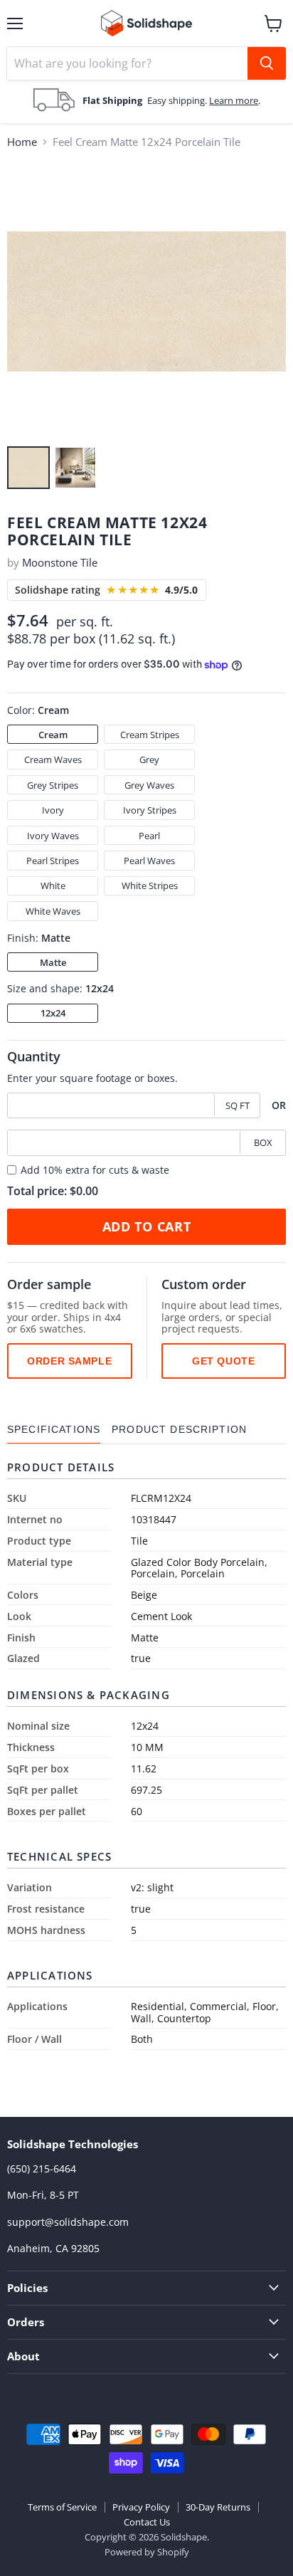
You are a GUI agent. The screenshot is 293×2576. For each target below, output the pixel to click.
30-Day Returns (218, 2507)
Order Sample (69, 1361)
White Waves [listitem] (53, 911)
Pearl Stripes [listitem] (53, 861)
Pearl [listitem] (149, 836)
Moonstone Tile (60, 562)
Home (22, 142)
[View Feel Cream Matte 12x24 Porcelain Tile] (28, 468)
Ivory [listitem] (53, 810)
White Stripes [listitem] (150, 885)
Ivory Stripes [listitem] (150, 810)
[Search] (267, 63)
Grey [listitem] (149, 759)
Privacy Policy (141, 2507)
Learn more (234, 100)
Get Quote (223, 1361)
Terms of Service (62, 2507)
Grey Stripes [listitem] (53, 785)
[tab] (54, 1430)
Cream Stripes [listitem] (150, 735)
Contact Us (147, 2522)
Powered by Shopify (147, 2552)
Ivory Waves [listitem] (53, 836)
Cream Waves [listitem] (53, 759)
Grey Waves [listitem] (149, 785)
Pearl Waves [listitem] (149, 861)
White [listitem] (53, 885)
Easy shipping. (178, 100)
